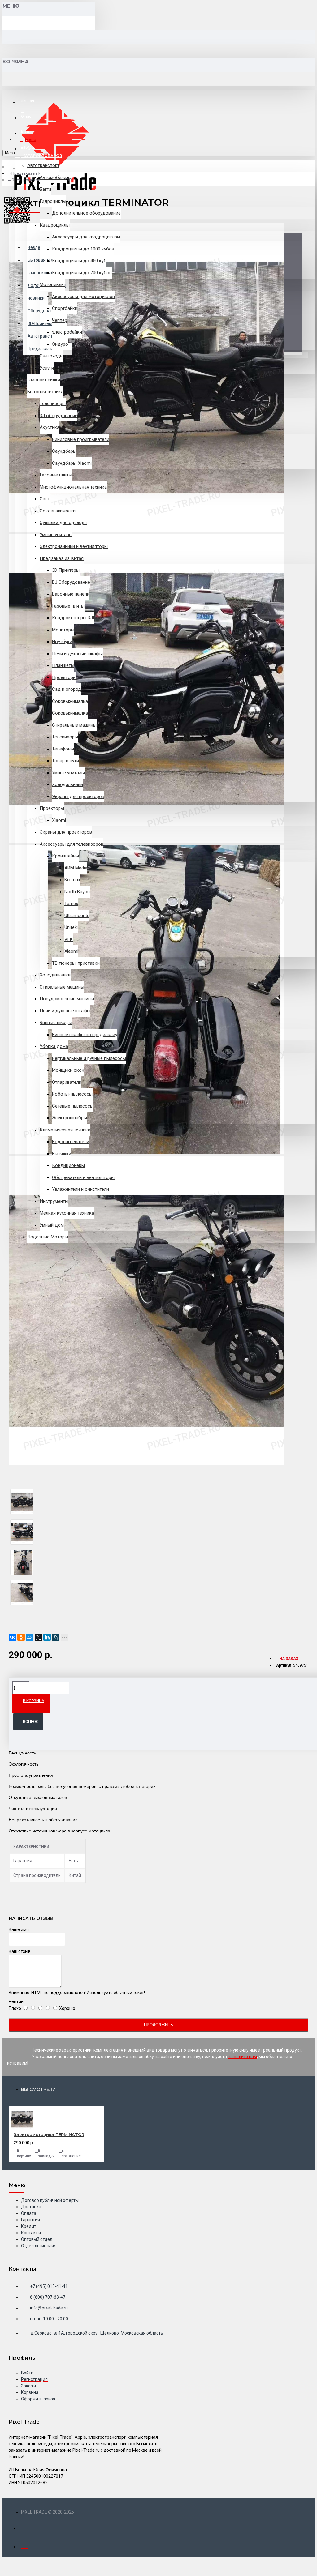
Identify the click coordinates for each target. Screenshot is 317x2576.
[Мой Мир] (30, 1637)
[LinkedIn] (47, 1637)
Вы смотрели (38, 2089)
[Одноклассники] (21, 1637)
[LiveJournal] (56, 1637)
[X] (38, 1637)
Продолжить (158, 2025)
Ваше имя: (19, 1929)
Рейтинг (17, 2001)
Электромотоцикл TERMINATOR (49, 2134)
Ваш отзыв (20, 1951)
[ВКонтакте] (12, 1637)
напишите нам (242, 2057)
